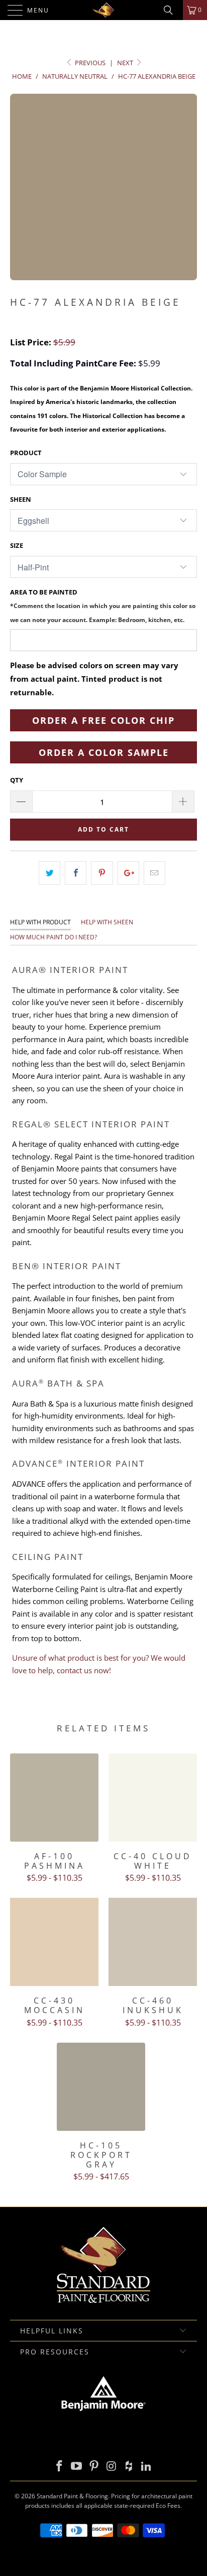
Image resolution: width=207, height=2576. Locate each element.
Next (126, 63)
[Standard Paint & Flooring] (103, 10)
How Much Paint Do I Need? (54, 937)
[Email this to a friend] (154, 873)
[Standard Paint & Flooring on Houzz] (129, 2466)
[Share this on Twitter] (49, 873)
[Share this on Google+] (128, 873)
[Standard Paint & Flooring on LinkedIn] (147, 2466)
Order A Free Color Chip (103, 720)
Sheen (21, 499)
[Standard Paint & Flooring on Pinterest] (94, 2466)
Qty (17, 780)
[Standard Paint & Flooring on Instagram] (112, 2466)
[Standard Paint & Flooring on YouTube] (77, 2466)
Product (26, 453)
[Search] (172, 10)
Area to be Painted (103, 605)
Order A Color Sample (104, 752)
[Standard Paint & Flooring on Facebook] (59, 2466)
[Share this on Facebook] (76, 873)
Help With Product (40, 922)
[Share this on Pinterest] (102, 873)
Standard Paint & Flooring (72, 2496)
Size (17, 545)
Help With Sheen (107, 922)
